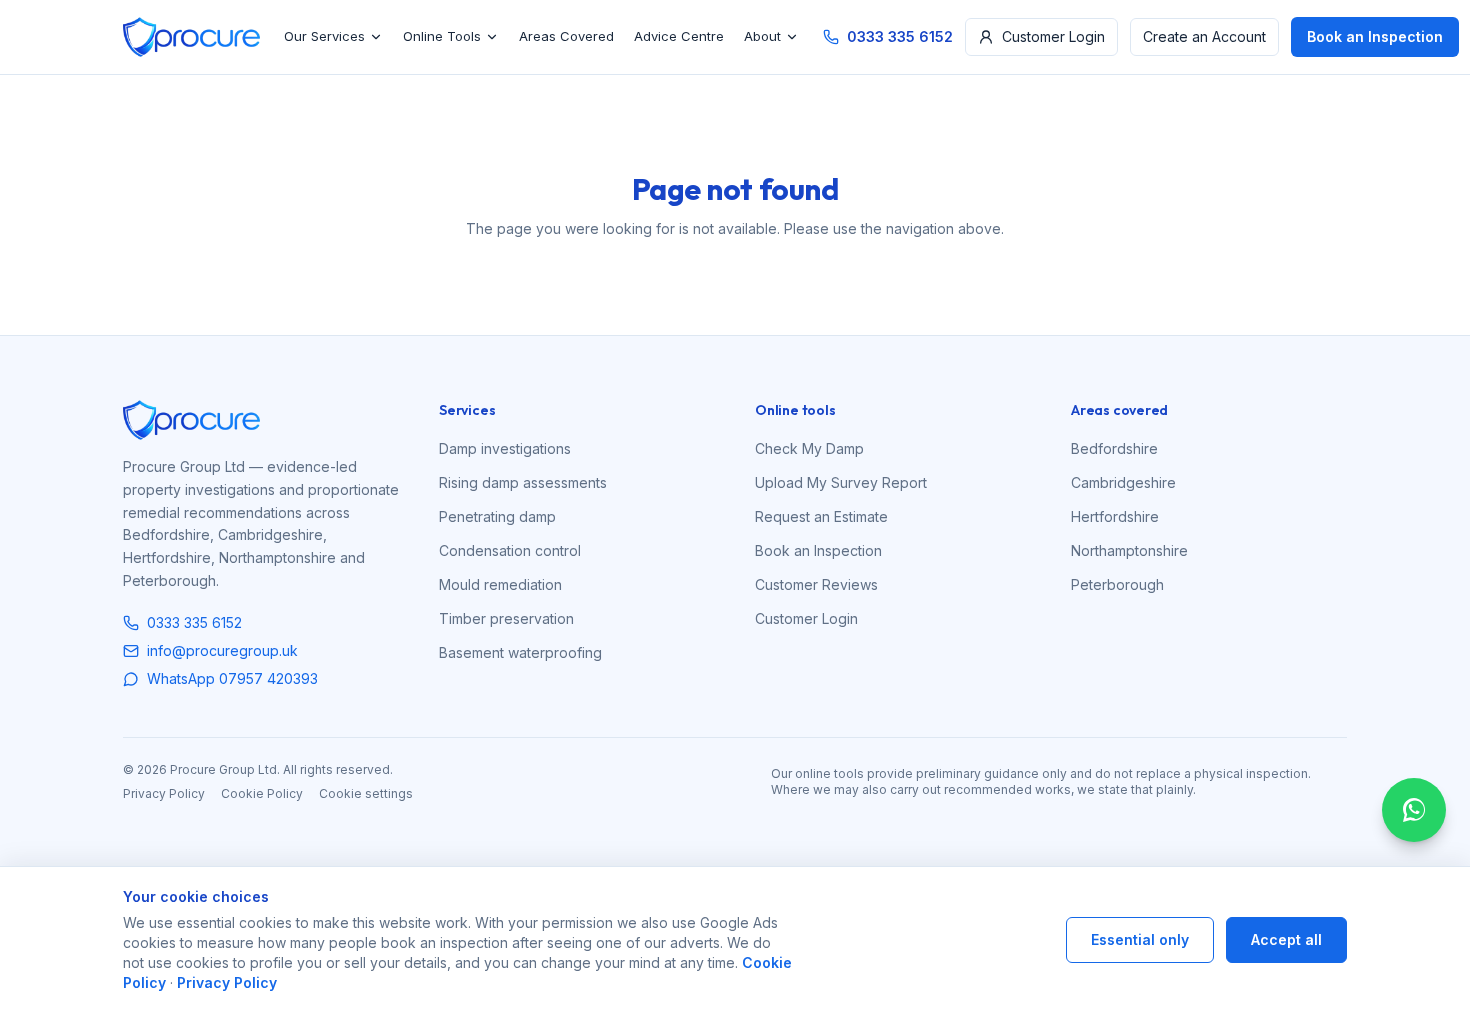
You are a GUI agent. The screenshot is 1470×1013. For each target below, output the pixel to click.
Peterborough (1117, 584)
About (762, 36)
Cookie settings (366, 793)
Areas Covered (566, 36)
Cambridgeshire (1123, 482)
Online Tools (442, 36)
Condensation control (510, 550)
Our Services (324, 36)
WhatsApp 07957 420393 (232, 678)
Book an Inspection (1375, 36)
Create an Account (1204, 36)
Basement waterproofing (520, 652)
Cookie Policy (262, 793)
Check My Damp (809, 448)
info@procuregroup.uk (222, 650)
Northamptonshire (1129, 550)
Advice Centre (679, 36)
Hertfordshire (1115, 516)
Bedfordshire (1114, 448)
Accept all (1286, 939)
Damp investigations (505, 448)
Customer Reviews (816, 584)
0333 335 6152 (900, 36)
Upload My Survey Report (841, 482)
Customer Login (1053, 36)
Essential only (1140, 939)
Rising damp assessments (523, 482)
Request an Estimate (821, 516)
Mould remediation (500, 584)
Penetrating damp (497, 516)
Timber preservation (506, 618)
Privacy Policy (164, 793)
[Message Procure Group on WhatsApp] (1414, 810)
